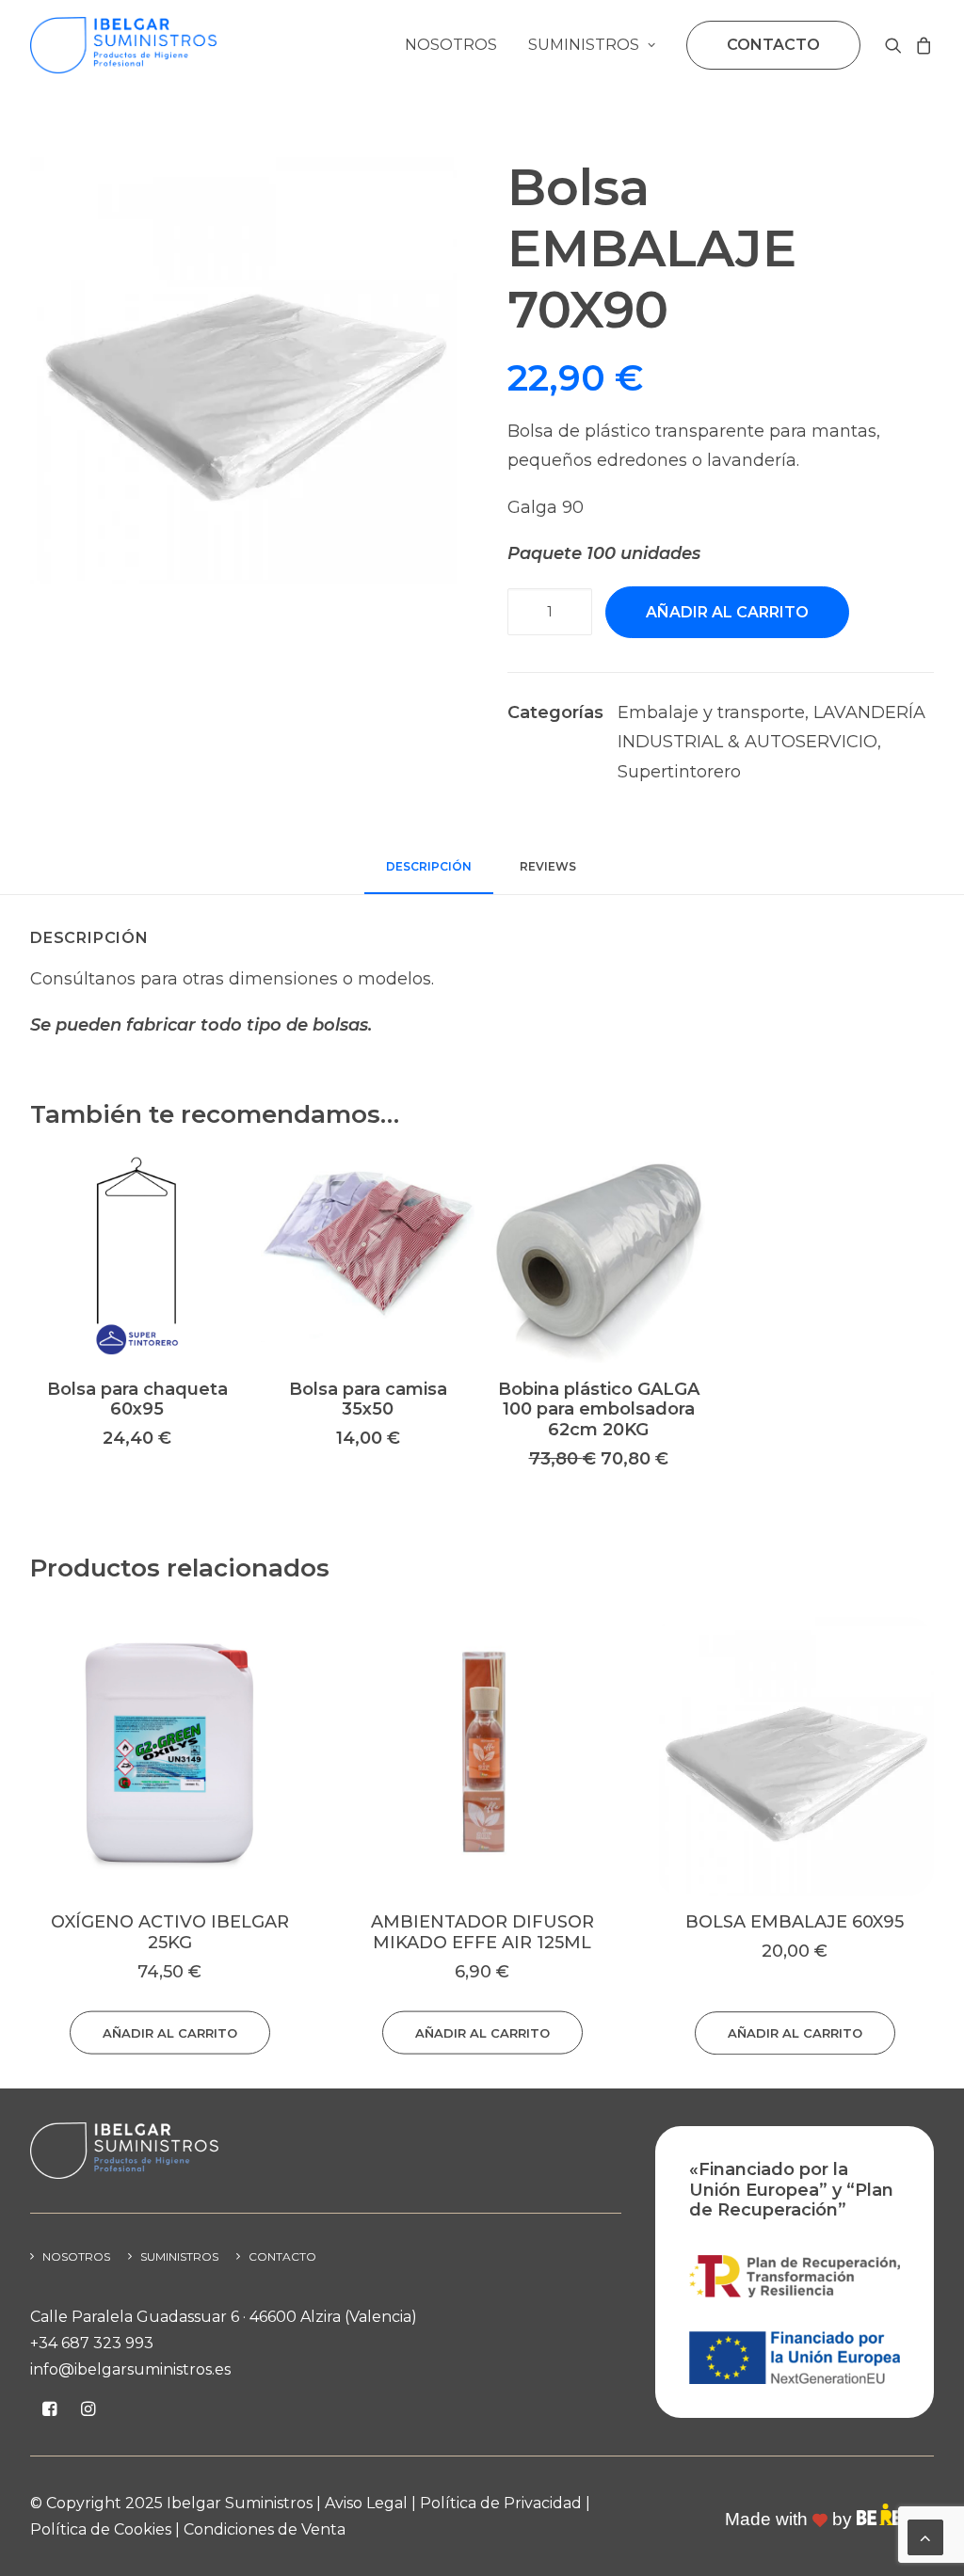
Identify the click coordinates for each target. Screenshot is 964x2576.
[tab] (549, 873)
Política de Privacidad (501, 2503)
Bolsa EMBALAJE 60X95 (482, 1922)
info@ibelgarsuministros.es (130, 2369)
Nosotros (451, 45)
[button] (897, 45)
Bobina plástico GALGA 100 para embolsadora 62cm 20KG (599, 1409)
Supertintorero (679, 772)
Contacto (282, 2256)
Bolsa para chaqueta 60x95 (137, 1400)
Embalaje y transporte (711, 712)
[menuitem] (451, 45)
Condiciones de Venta (265, 2529)
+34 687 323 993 (92, 2343)
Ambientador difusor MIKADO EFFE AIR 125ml (170, 1932)
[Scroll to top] (925, 2536)
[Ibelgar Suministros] (123, 45)
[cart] (921, 45)
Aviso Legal (366, 2503)
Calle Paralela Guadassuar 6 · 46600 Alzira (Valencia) (224, 2317)
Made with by (791, 2519)
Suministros (584, 45)
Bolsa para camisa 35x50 (368, 1400)
